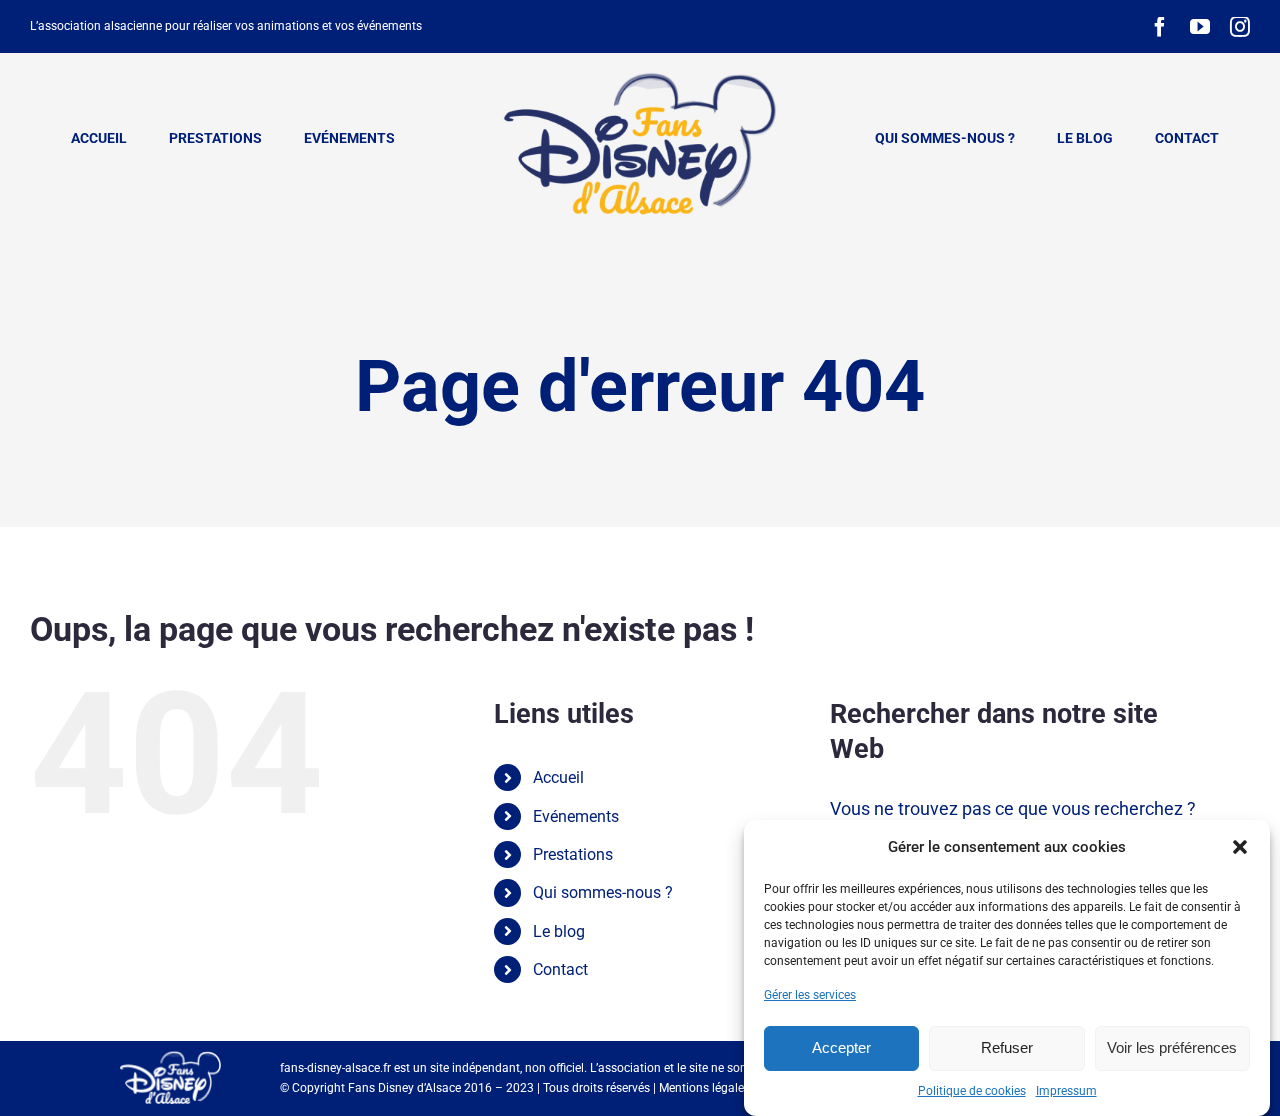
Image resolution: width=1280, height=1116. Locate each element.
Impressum (1066, 1091)
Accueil (558, 777)
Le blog (559, 931)
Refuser (1007, 1047)
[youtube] (1200, 27)
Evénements (576, 816)
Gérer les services (810, 995)
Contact (560, 969)
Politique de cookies (972, 1091)
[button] (1240, 847)
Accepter (841, 1047)
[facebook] (1160, 27)
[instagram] (1240, 27)
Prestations (573, 854)
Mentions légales (704, 1088)
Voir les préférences (1172, 1047)
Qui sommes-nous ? (603, 892)
